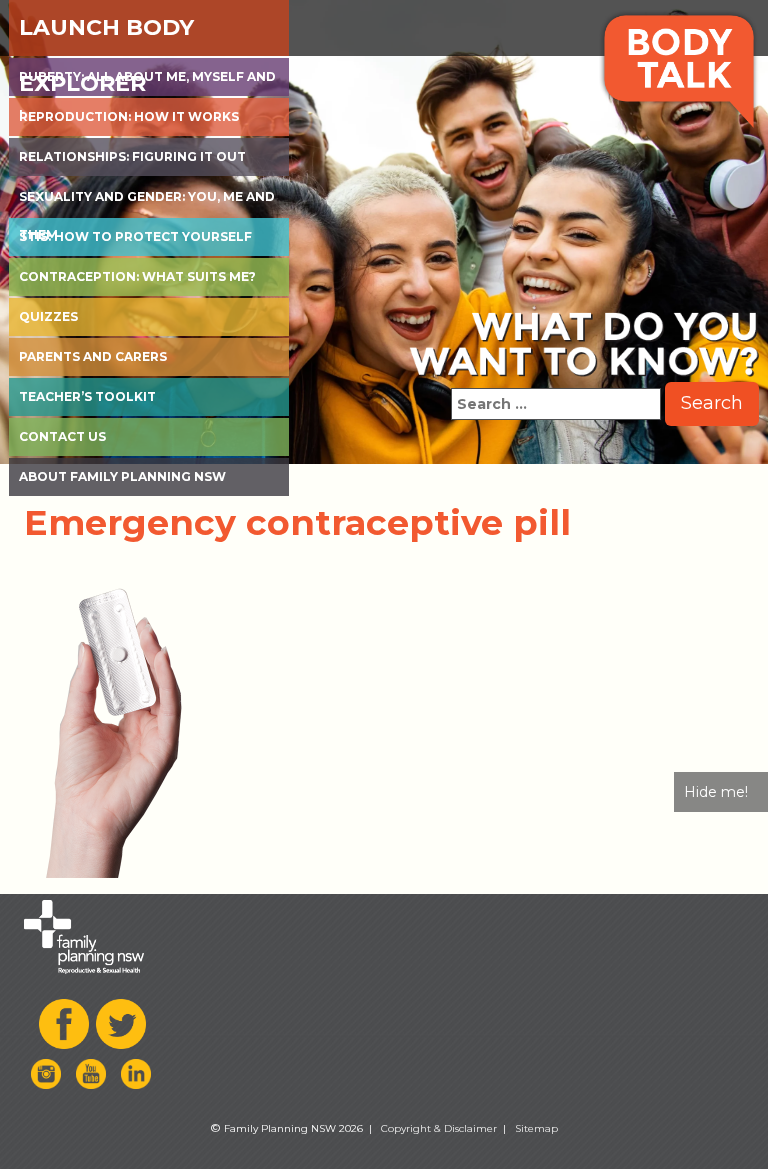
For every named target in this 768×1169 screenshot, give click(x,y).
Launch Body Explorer (106, 35)
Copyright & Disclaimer (439, 1128)
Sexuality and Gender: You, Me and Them (147, 202)
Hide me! (716, 792)
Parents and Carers (93, 356)
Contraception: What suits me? (137, 276)
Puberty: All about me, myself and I (147, 82)
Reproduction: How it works (129, 116)
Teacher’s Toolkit (87, 396)
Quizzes (48, 316)
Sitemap (536, 1128)
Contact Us (62, 436)
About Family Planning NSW (122, 476)
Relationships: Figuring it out (132, 156)
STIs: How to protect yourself (135, 236)
